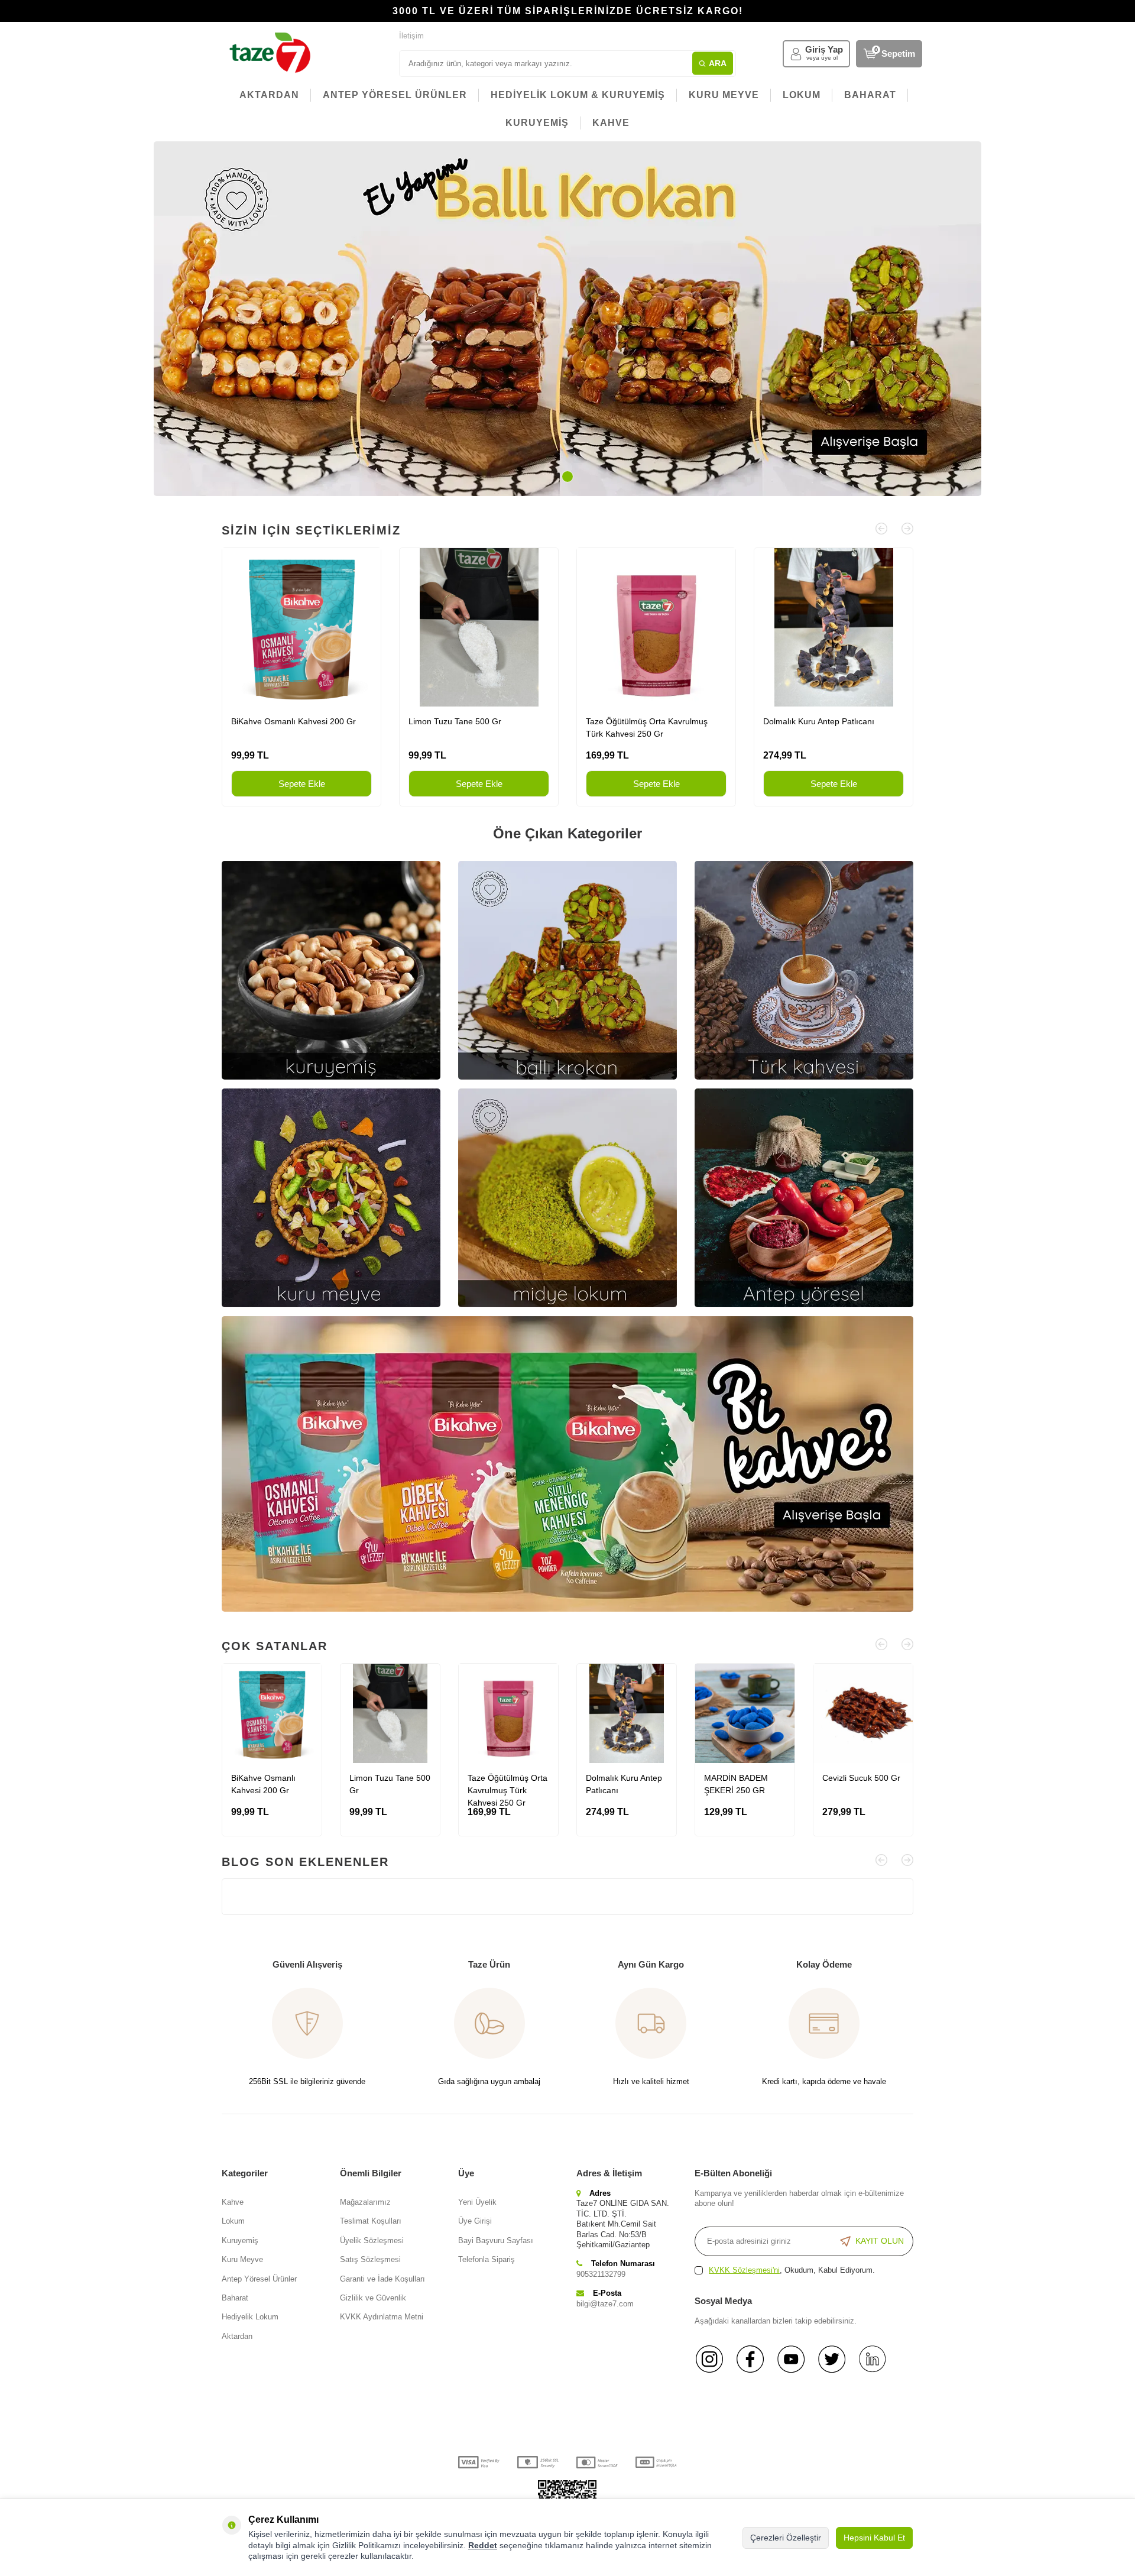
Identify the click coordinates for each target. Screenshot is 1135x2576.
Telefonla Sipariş (487, 2259)
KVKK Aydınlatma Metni (382, 2317)
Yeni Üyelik (477, 2202)
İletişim (411, 36)
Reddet (483, 2545)
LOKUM (802, 95)
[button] (567, 477)
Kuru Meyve (242, 2259)
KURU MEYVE (724, 95)
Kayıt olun (880, 2241)
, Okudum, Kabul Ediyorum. (792, 2270)
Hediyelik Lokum (250, 2317)
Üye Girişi (475, 2221)
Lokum (233, 2221)
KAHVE (611, 123)
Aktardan (237, 2336)
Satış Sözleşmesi (370, 2259)
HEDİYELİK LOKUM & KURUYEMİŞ (578, 95)
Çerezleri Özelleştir (786, 2538)
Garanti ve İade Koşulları (382, 2279)
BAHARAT (870, 95)
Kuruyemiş (240, 2240)
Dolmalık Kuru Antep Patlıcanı (819, 721)
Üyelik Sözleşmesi (372, 2240)
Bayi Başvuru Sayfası (496, 2240)
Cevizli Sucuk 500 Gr (861, 1778)
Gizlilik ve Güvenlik (373, 2298)
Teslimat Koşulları (371, 2221)
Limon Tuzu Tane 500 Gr (455, 721)
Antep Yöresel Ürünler (259, 2279)
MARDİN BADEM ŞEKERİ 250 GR (736, 1784)
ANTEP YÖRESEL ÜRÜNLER (395, 95)
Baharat (235, 2298)
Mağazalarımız (365, 2202)
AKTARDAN (269, 95)
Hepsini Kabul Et (874, 2538)
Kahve (233, 2202)
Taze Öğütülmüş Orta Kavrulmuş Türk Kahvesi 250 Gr (647, 728)
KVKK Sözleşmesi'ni (744, 2270)
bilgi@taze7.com (605, 2304)
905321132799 (601, 2274)
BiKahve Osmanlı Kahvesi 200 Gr (294, 721)
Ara (718, 63)
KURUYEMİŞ (537, 123)
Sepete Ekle (302, 784)
